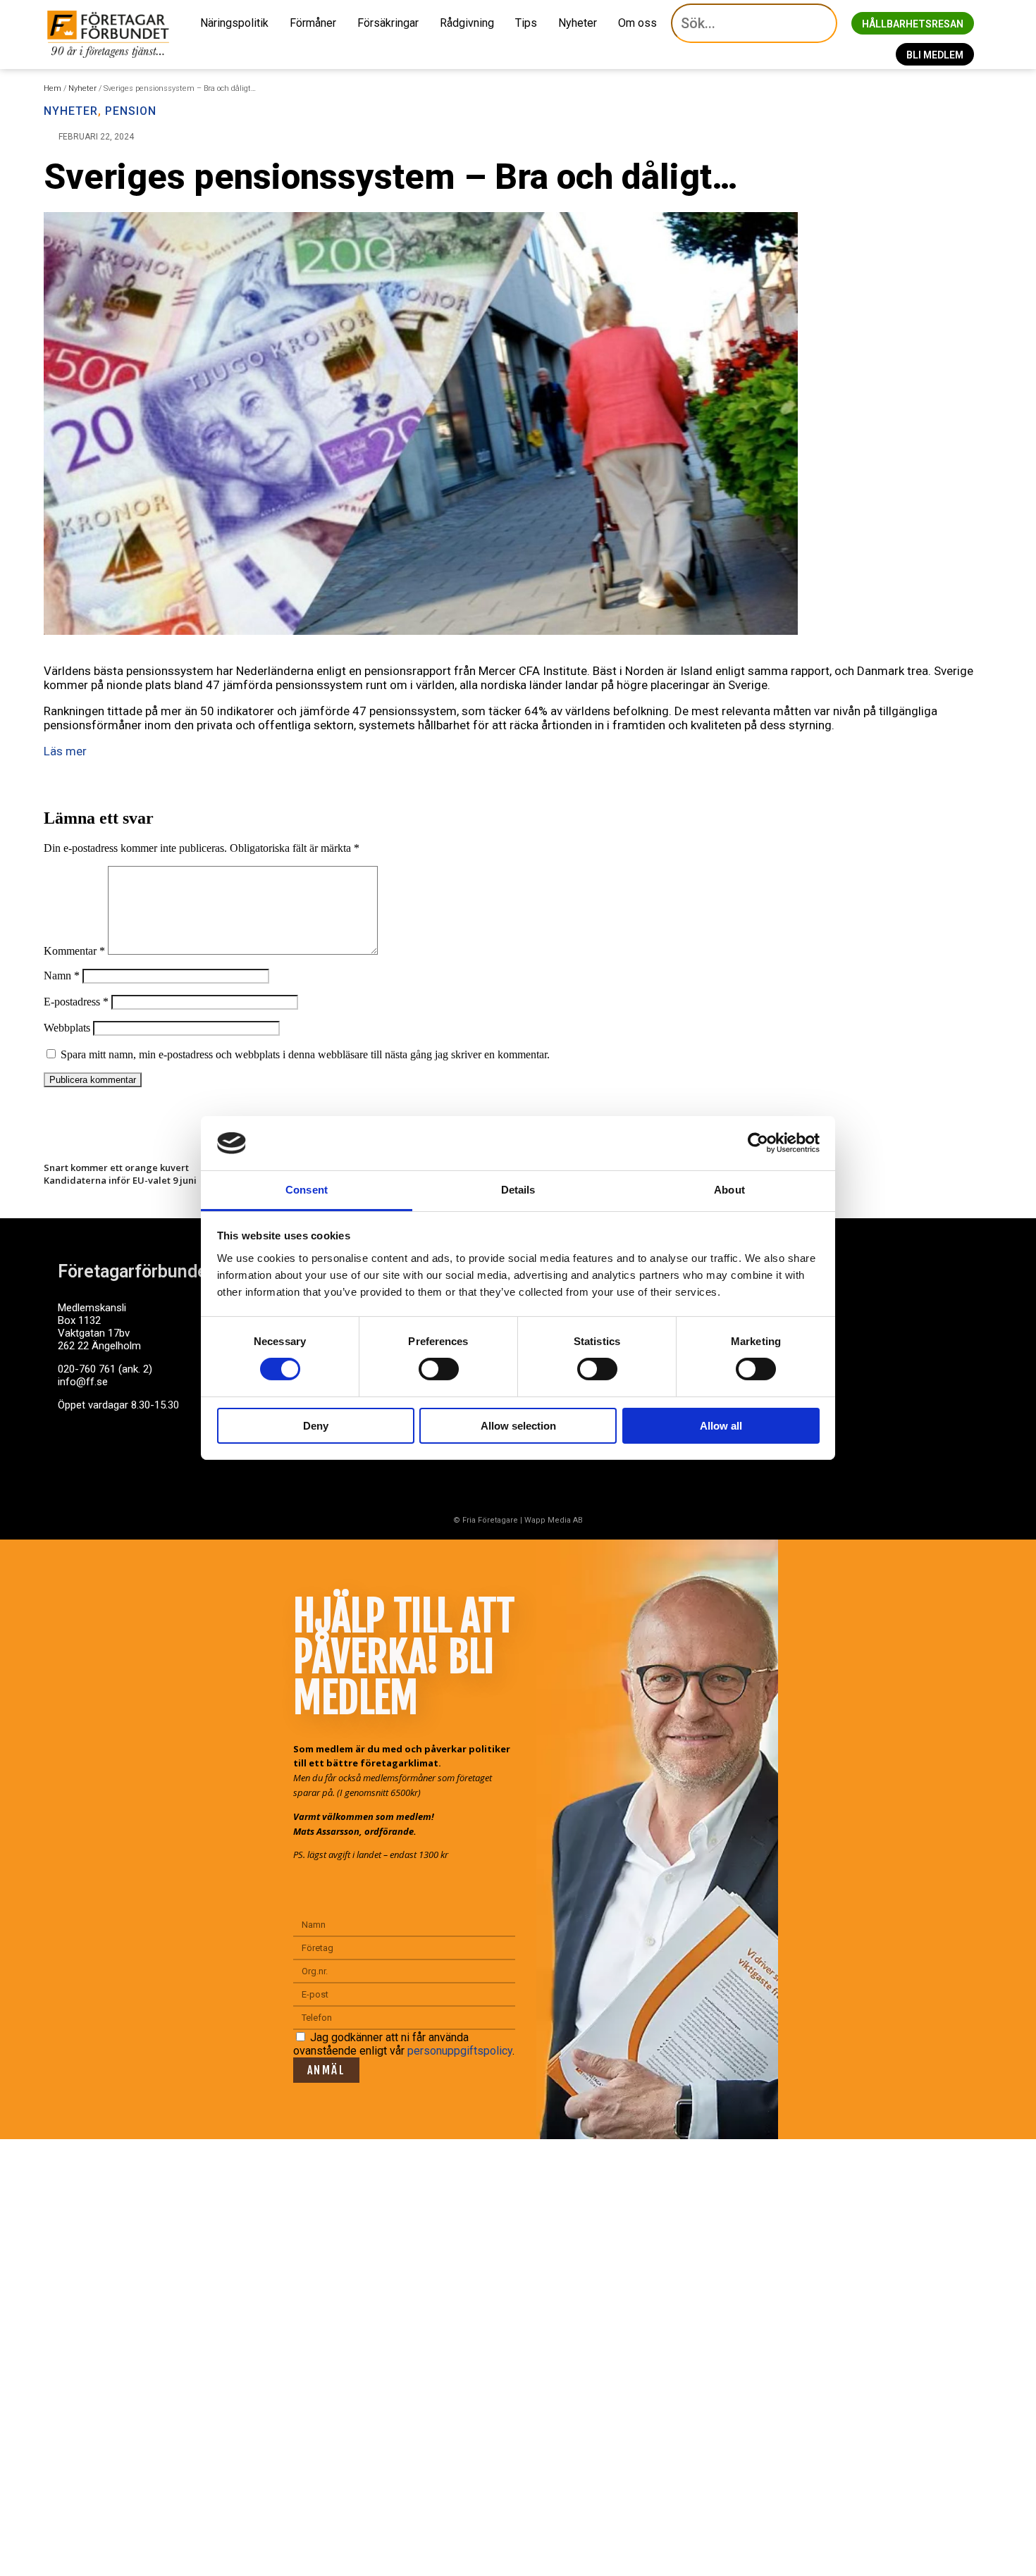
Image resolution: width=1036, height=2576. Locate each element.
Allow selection (518, 1426)
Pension (131, 111)
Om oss (637, 23)
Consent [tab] (307, 1190)
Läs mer (65, 751)
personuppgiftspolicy (460, 2051)
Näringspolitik (234, 23)
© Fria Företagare (486, 1520)
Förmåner (313, 23)
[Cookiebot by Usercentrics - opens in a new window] (758, 1143)
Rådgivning (467, 23)
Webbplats (67, 1028)
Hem (53, 88)
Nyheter (578, 23)
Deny (316, 1426)
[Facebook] (75, 1459)
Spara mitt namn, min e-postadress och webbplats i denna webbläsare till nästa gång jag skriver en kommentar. (305, 1054)
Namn (62, 976)
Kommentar (74, 951)
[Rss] (180, 1459)
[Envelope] (128, 1459)
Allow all (721, 1426)
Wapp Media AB (554, 1520)
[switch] (439, 1369)
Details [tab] (518, 1190)
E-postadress (76, 1002)
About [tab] (729, 1190)
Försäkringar (388, 23)
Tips (526, 23)
